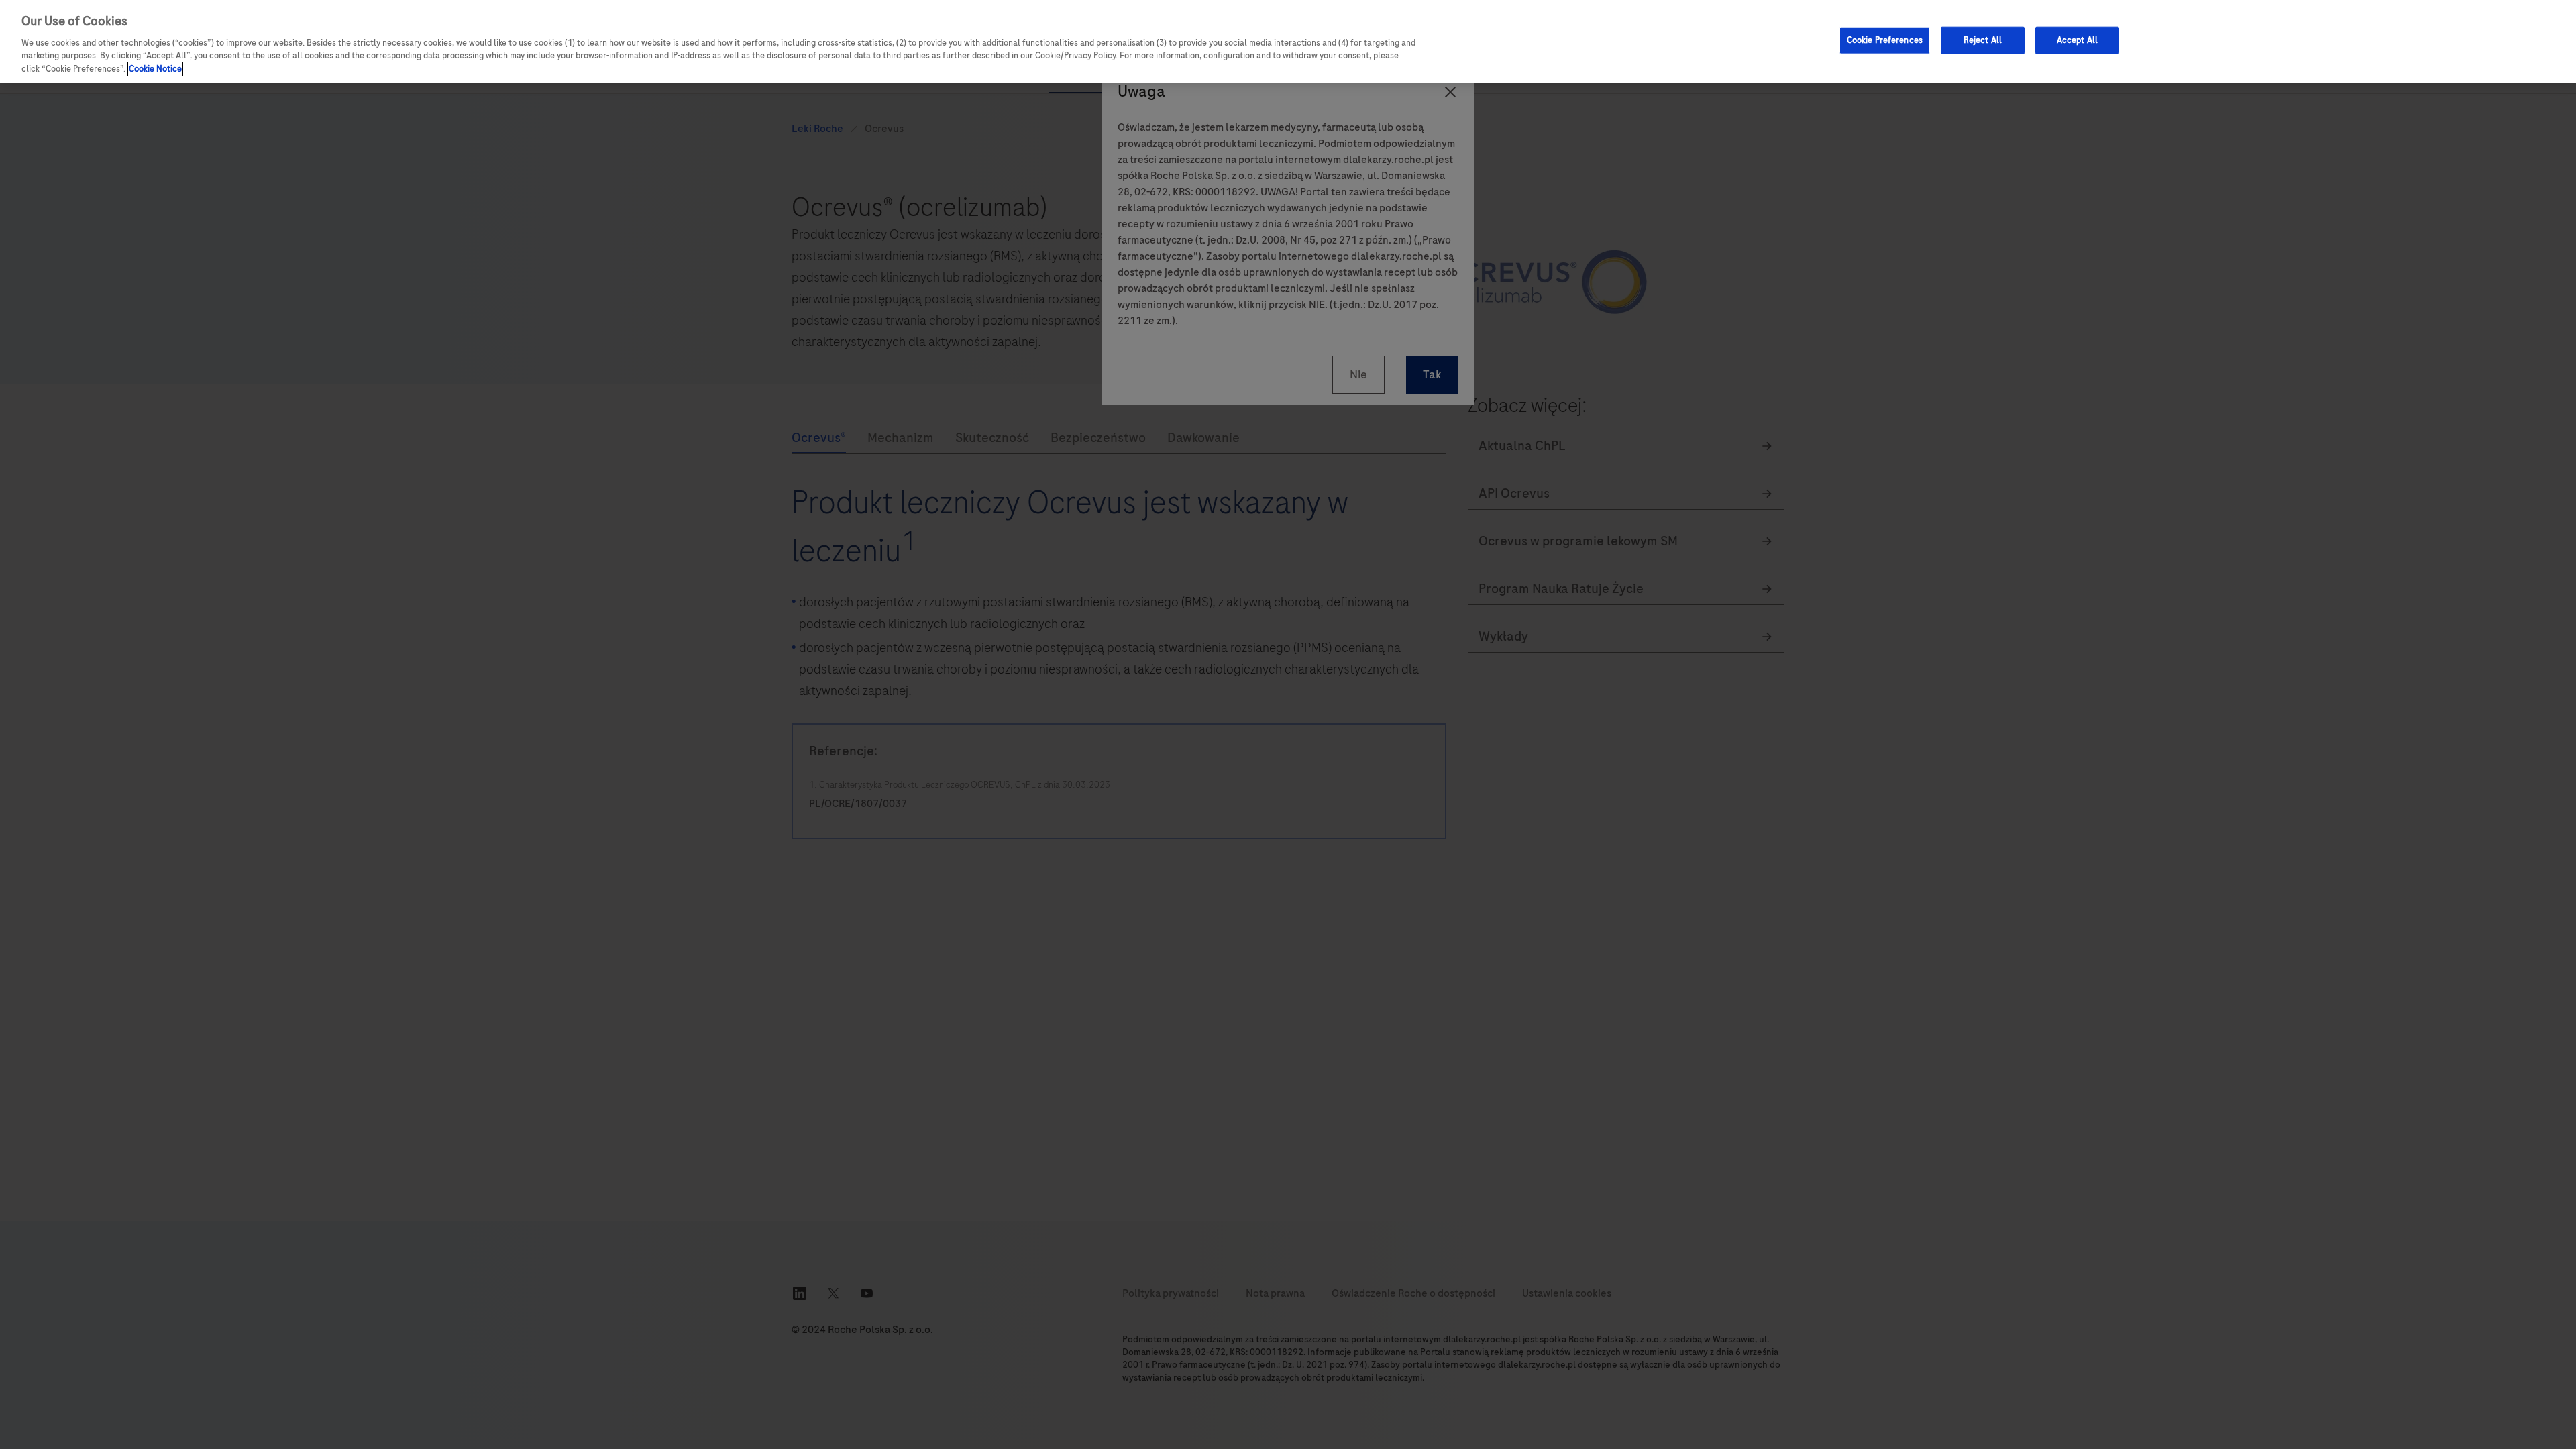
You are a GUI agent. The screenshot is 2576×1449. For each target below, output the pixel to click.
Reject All (1983, 40)
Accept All (2077, 40)
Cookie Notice (155, 69)
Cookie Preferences (1885, 40)
